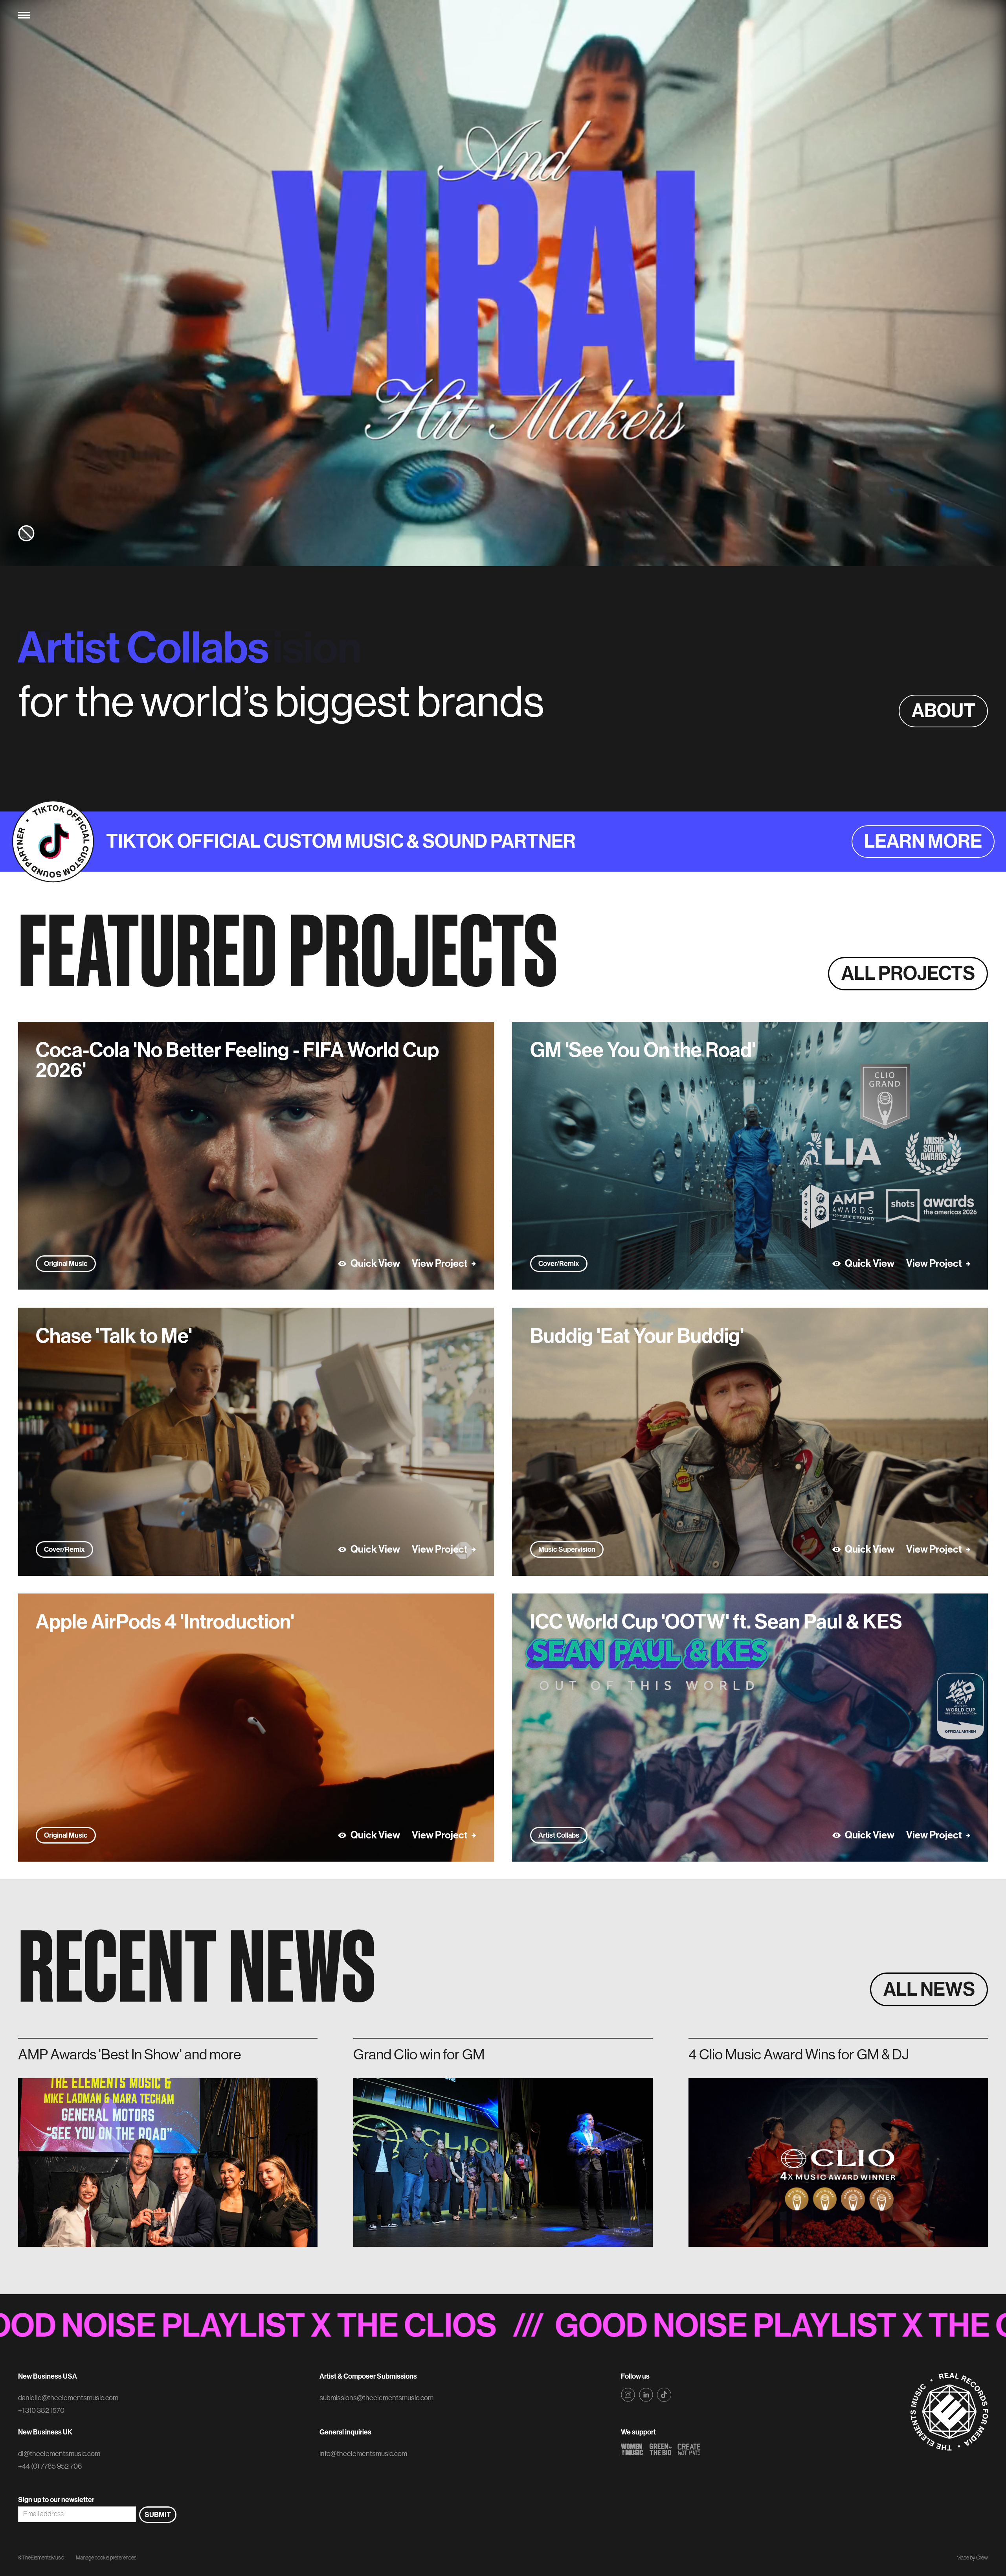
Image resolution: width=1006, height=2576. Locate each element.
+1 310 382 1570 (41, 2410)
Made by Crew (972, 2558)
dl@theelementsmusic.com (59, 2454)
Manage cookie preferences (106, 2558)
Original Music (66, 1264)
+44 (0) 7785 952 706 (50, 2466)
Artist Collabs (559, 1835)
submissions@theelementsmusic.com (376, 2398)
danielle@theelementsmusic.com (68, 2398)
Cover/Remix (559, 1264)
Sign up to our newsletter (56, 2500)
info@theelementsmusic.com (363, 2454)
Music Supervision (567, 1549)
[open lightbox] (256, 1156)
